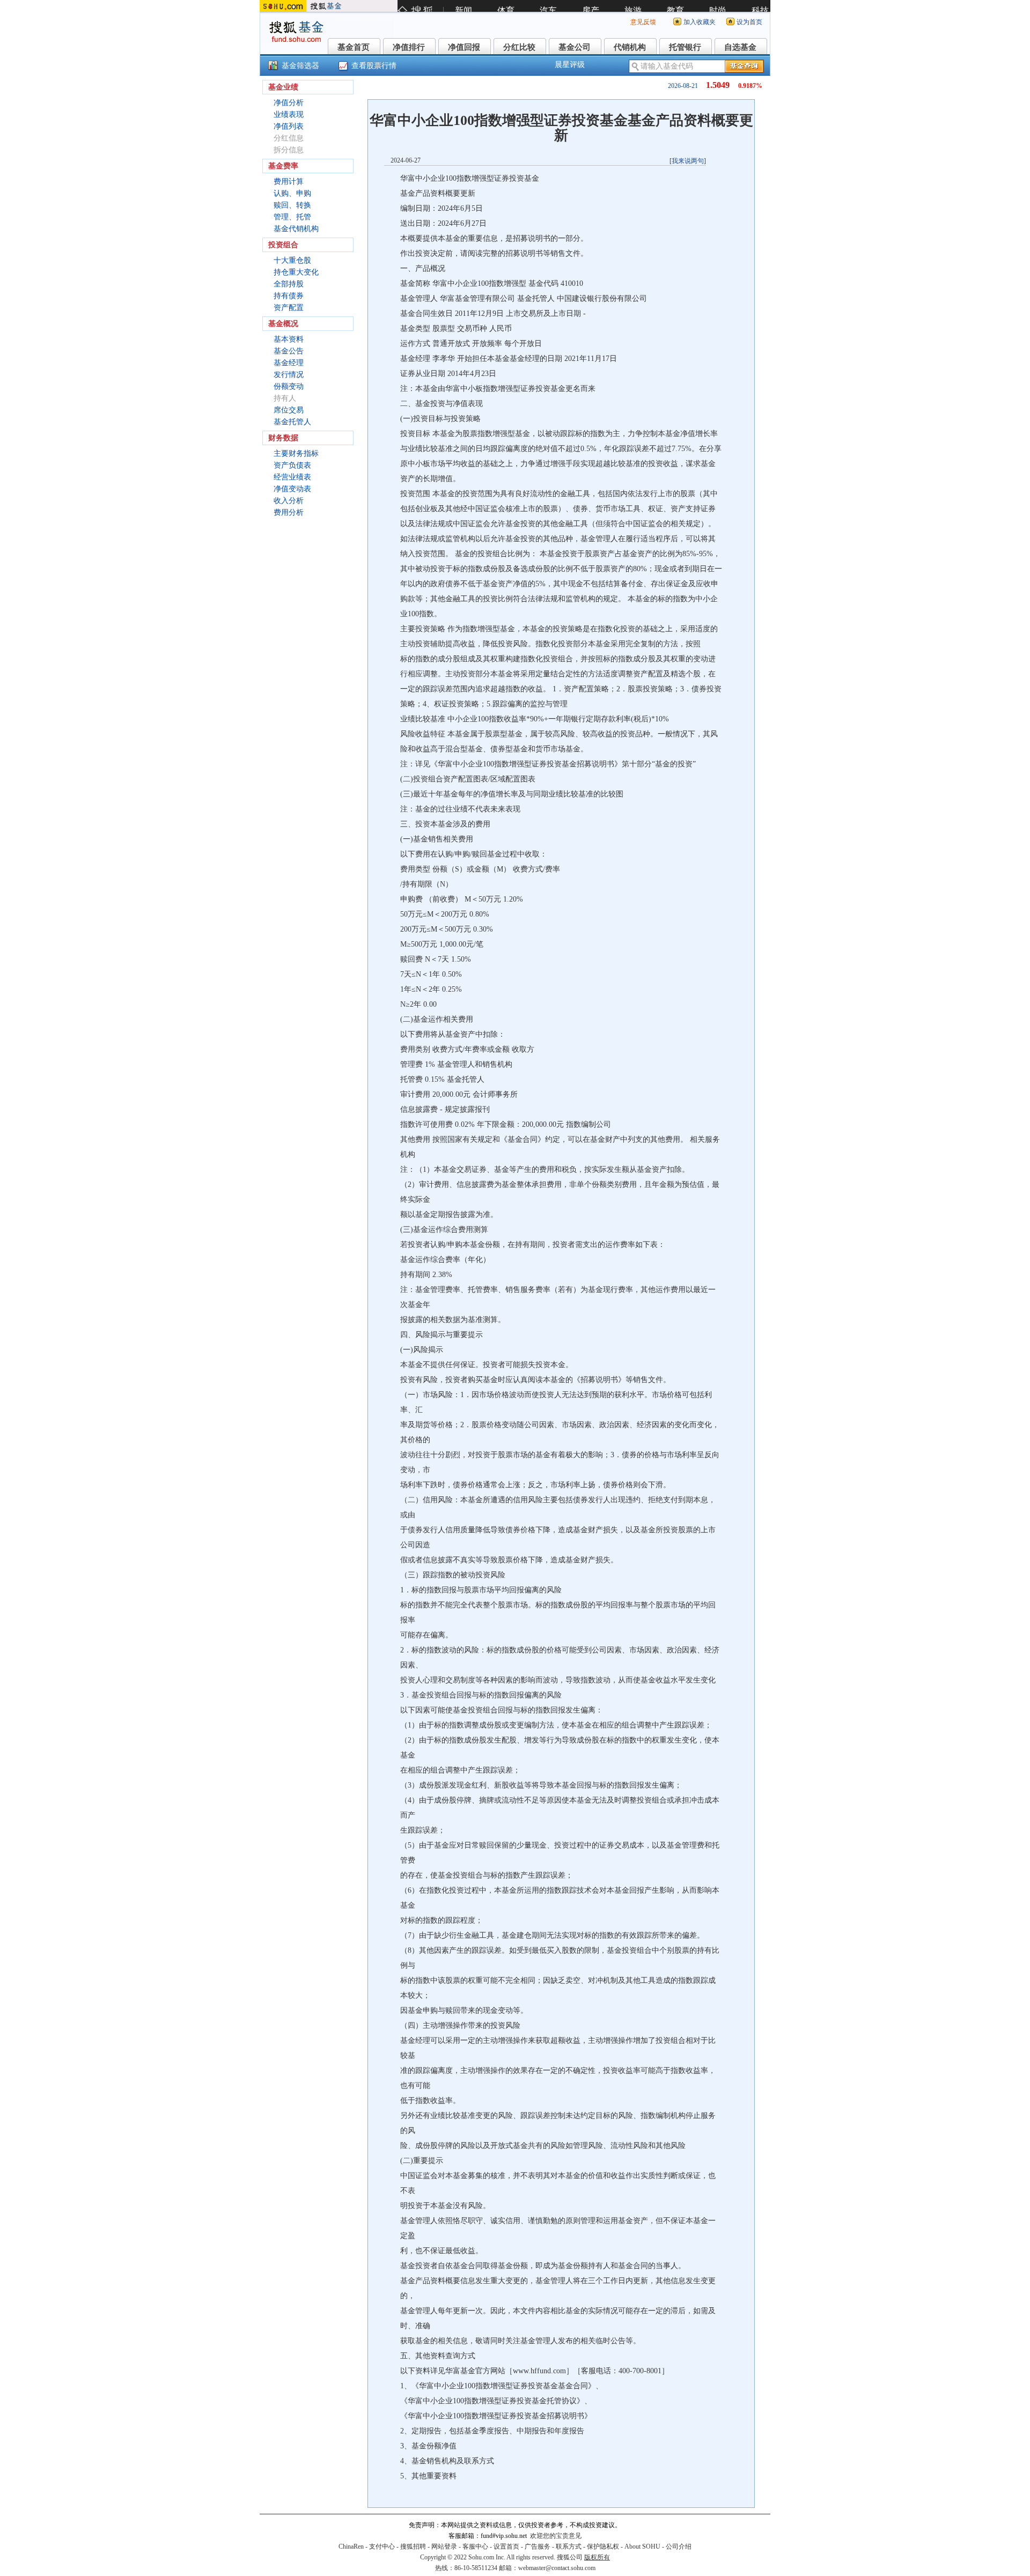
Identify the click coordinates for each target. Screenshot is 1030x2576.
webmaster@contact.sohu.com (557, 2568)
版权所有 (597, 2557)
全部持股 (289, 284)
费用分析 (289, 512)
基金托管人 (292, 422)
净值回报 (464, 47)
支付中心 (382, 2547)
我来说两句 (688, 161)
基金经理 (289, 363)
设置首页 (506, 2547)
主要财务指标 (296, 453)
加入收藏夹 (700, 22)
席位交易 (289, 410)
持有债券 (289, 296)
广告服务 (538, 2547)
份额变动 (289, 386)
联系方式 (569, 2547)
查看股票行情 (374, 66)
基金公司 (575, 47)
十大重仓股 (292, 260)
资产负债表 (292, 465)
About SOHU (642, 2547)
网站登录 (444, 2547)
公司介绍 (679, 2547)
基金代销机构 (296, 229)
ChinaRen (351, 2547)
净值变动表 (292, 489)
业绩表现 (289, 115)
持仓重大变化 (296, 272)
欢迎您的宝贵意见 (556, 2536)
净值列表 (289, 126)
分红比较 (519, 47)
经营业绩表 (292, 477)
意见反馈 (643, 22)
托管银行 (685, 47)
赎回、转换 (292, 205)
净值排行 (409, 47)
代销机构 (630, 47)
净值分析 (289, 103)
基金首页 (354, 47)
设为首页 (749, 22)
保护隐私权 (603, 2547)
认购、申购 (292, 193)
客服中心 (475, 2547)
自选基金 (740, 47)
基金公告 (289, 351)
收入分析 (289, 501)
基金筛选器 (300, 66)
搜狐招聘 (413, 2547)
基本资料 (289, 339)
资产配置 (289, 308)
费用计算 (289, 182)
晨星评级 (570, 65)
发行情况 (289, 375)
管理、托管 (292, 217)
